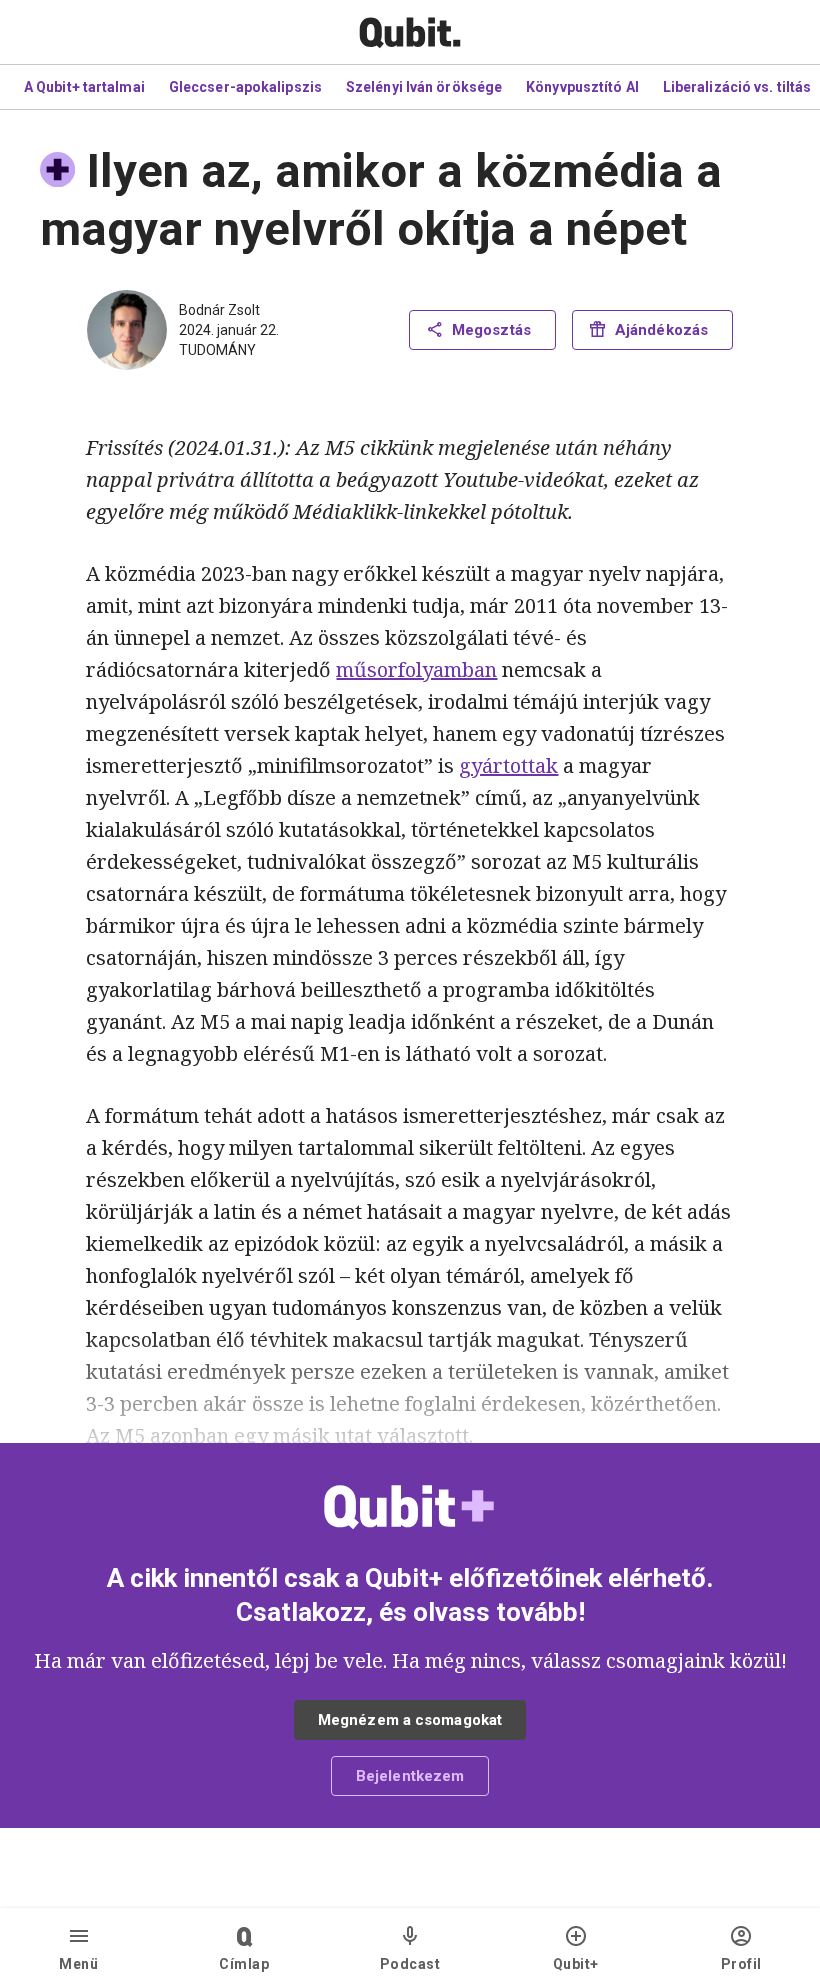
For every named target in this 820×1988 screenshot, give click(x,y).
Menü (78, 1964)
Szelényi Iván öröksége (424, 87)
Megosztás (491, 330)
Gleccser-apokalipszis (245, 87)
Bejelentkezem (410, 1776)
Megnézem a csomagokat (410, 1720)
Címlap (244, 1964)
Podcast (410, 1964)
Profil (741, 1964)
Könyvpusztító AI (582, 87)
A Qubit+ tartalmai (84, 87)
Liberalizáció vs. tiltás (737, 87)
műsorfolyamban (416, 669)
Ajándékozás (661, 330)
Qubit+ (576, 1964)
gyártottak (508, 765)
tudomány (217, 350)
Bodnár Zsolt (219, 310)
